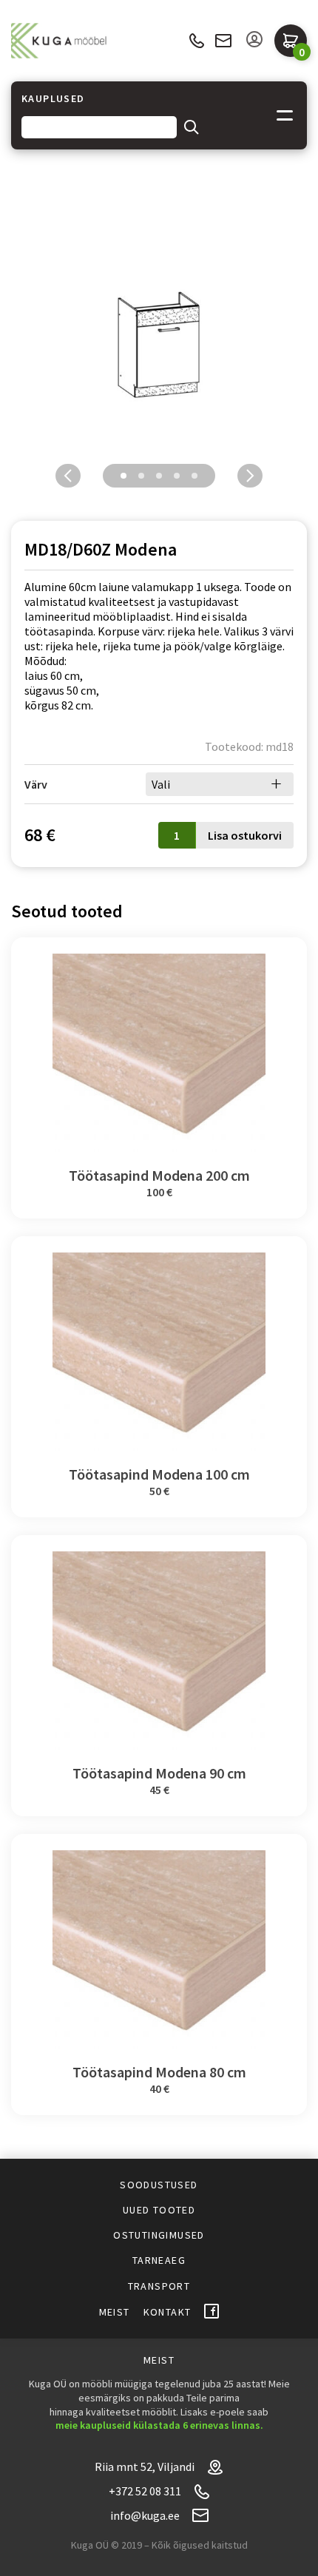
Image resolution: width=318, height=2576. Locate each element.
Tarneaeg (159, 2260)
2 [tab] (141, 476)
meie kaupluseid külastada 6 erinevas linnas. (159, 2425)
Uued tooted (159, 2210)
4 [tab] (177, 476)
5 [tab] (194, 476)
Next (250, 476)
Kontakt (168, 2312)
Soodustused (159, 2185)
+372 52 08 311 (196, 41)
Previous (68, 476)
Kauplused (53, 99)
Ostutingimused (159, 2235)
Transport (159, 2286)
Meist (115, 2312)
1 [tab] (124, 476)
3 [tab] (159, 476)
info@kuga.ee (223, 41)
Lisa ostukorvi (245, 835)
